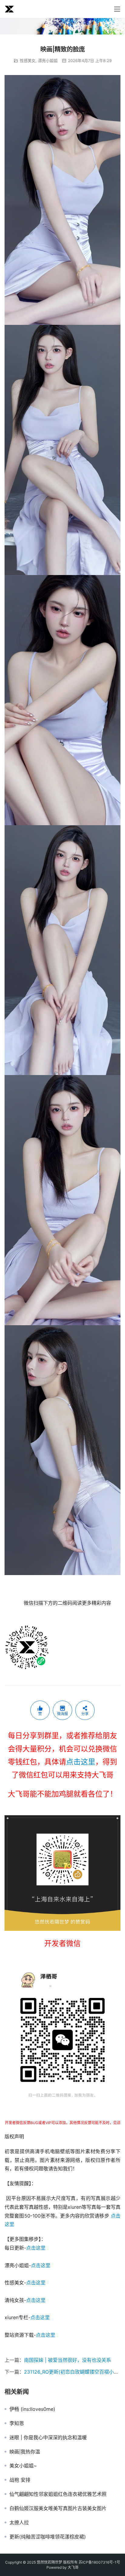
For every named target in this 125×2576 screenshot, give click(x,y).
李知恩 (17, 2423)
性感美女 (28, 60)
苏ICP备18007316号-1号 (99, 2562)
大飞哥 (73, 2567)
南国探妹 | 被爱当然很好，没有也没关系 (68, 2360)
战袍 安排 (20, 2480)
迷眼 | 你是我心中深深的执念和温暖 (48, 2437)
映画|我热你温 (25, 2452)
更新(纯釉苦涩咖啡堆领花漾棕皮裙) (48, 2537)
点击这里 (81, 1762)
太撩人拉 (19, 2522)
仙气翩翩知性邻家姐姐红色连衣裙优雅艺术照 (58, 2494)
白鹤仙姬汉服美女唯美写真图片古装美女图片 (58, 2508)
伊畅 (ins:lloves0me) (32, 2409)
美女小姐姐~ (23, 2466)
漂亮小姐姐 (48, 60)
